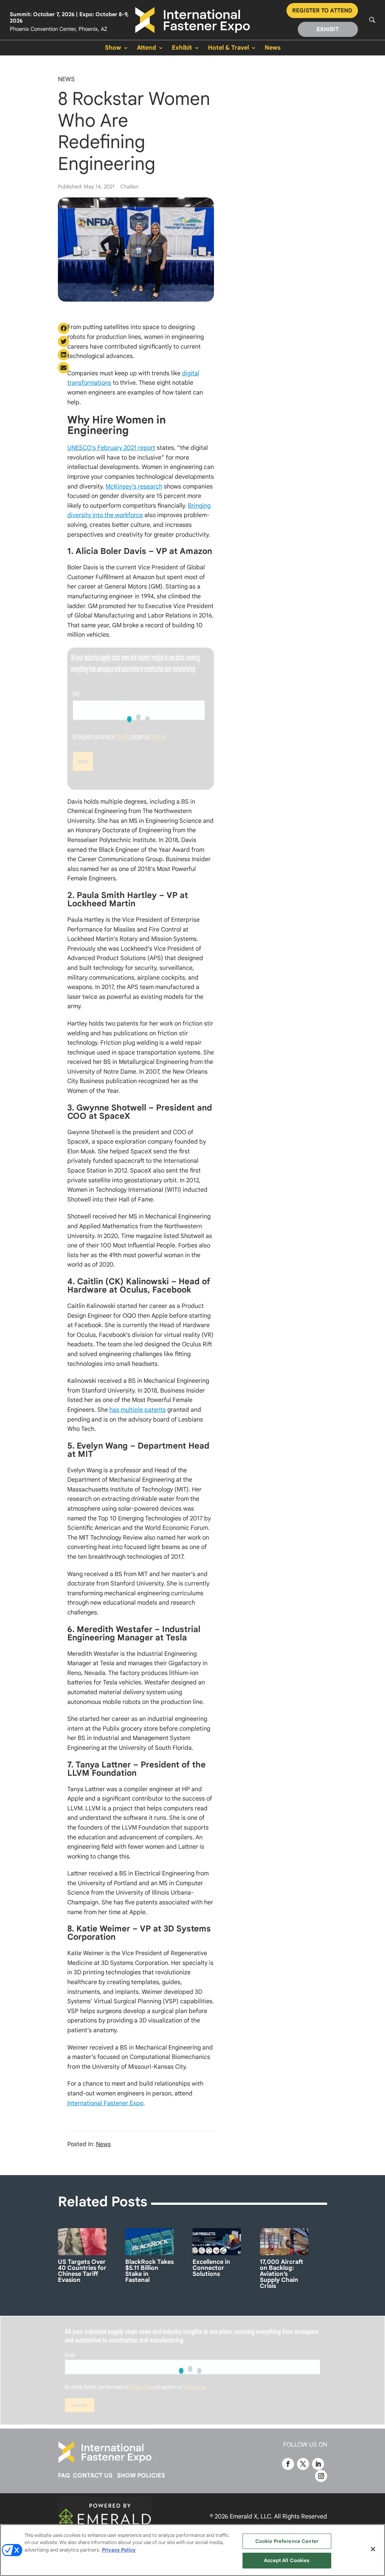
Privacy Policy (119, 2550)
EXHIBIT (328, 29)
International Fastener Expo (105, 2103)
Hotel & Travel (228, 48)
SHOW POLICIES (141, 2476)
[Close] (373, 2549)
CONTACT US (93, 2476)
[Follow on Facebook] (288, 2464)
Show (113, 48)
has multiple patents (138, 1410)
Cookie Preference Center (287, 2541)
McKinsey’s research (134, 487)
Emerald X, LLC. (251, 2517)
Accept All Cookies (287, 2560)
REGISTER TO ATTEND (322, 11)
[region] (192, 2550)
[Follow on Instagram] (321, 2476)
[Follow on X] (303, 2464)
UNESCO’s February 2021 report (111, 448)
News (273, 48)
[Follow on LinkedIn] (318, 2464)
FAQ (64, 2476)
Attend (146, 48)
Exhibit (182, 48)
